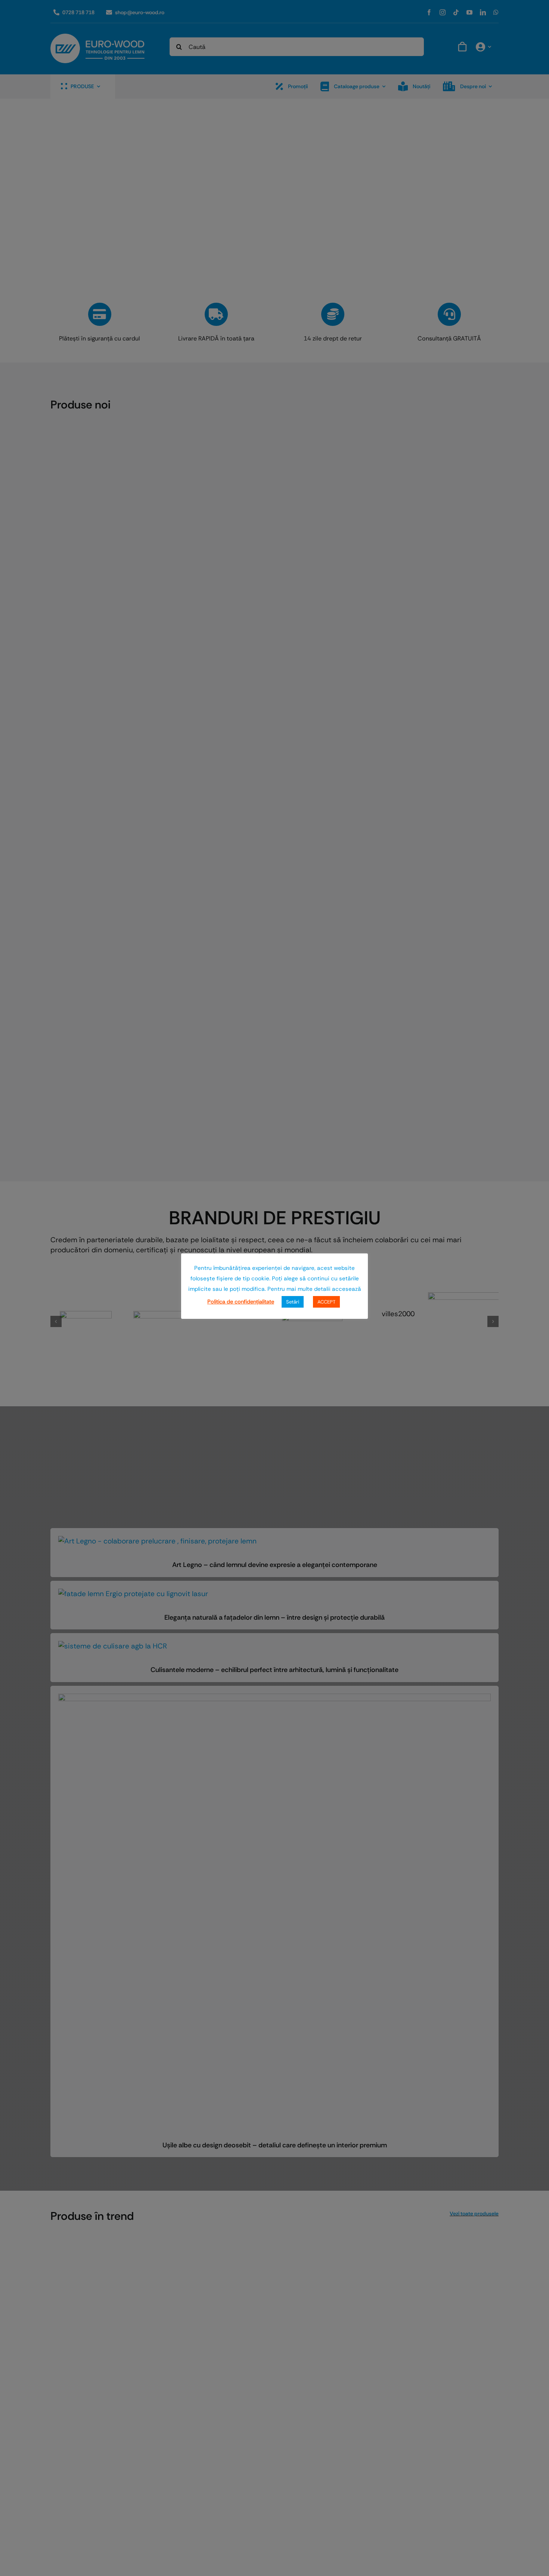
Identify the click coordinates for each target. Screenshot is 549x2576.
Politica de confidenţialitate (241, 1302)
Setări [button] (293, 1302)
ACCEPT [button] (326, 1302)
